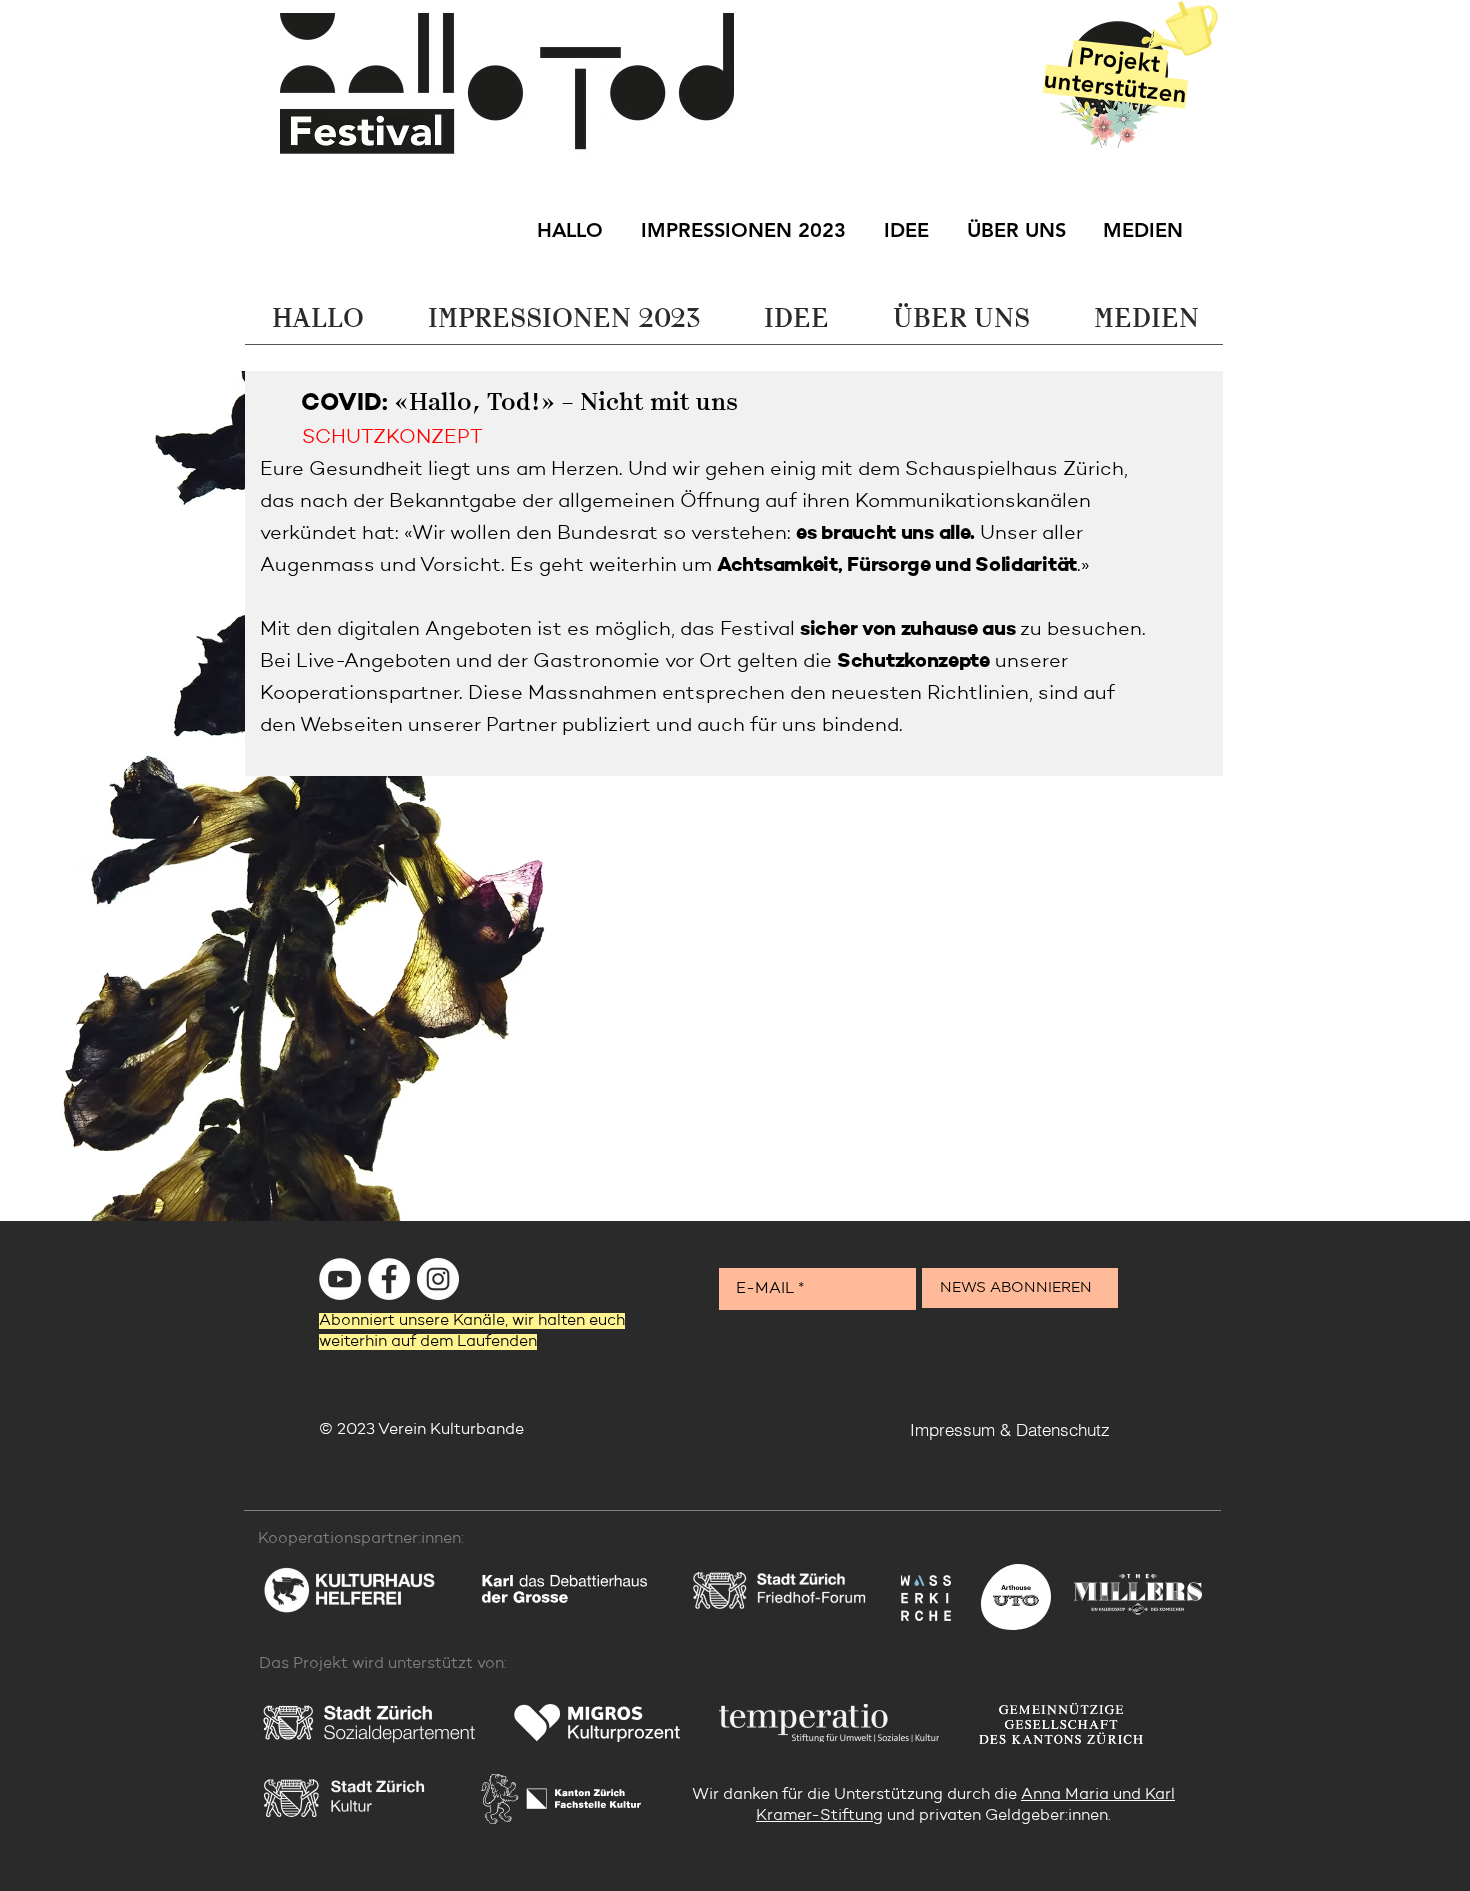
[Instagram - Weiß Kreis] (438, 1279)
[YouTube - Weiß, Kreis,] (340, 1279)
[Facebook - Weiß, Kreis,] (389, 1279)
